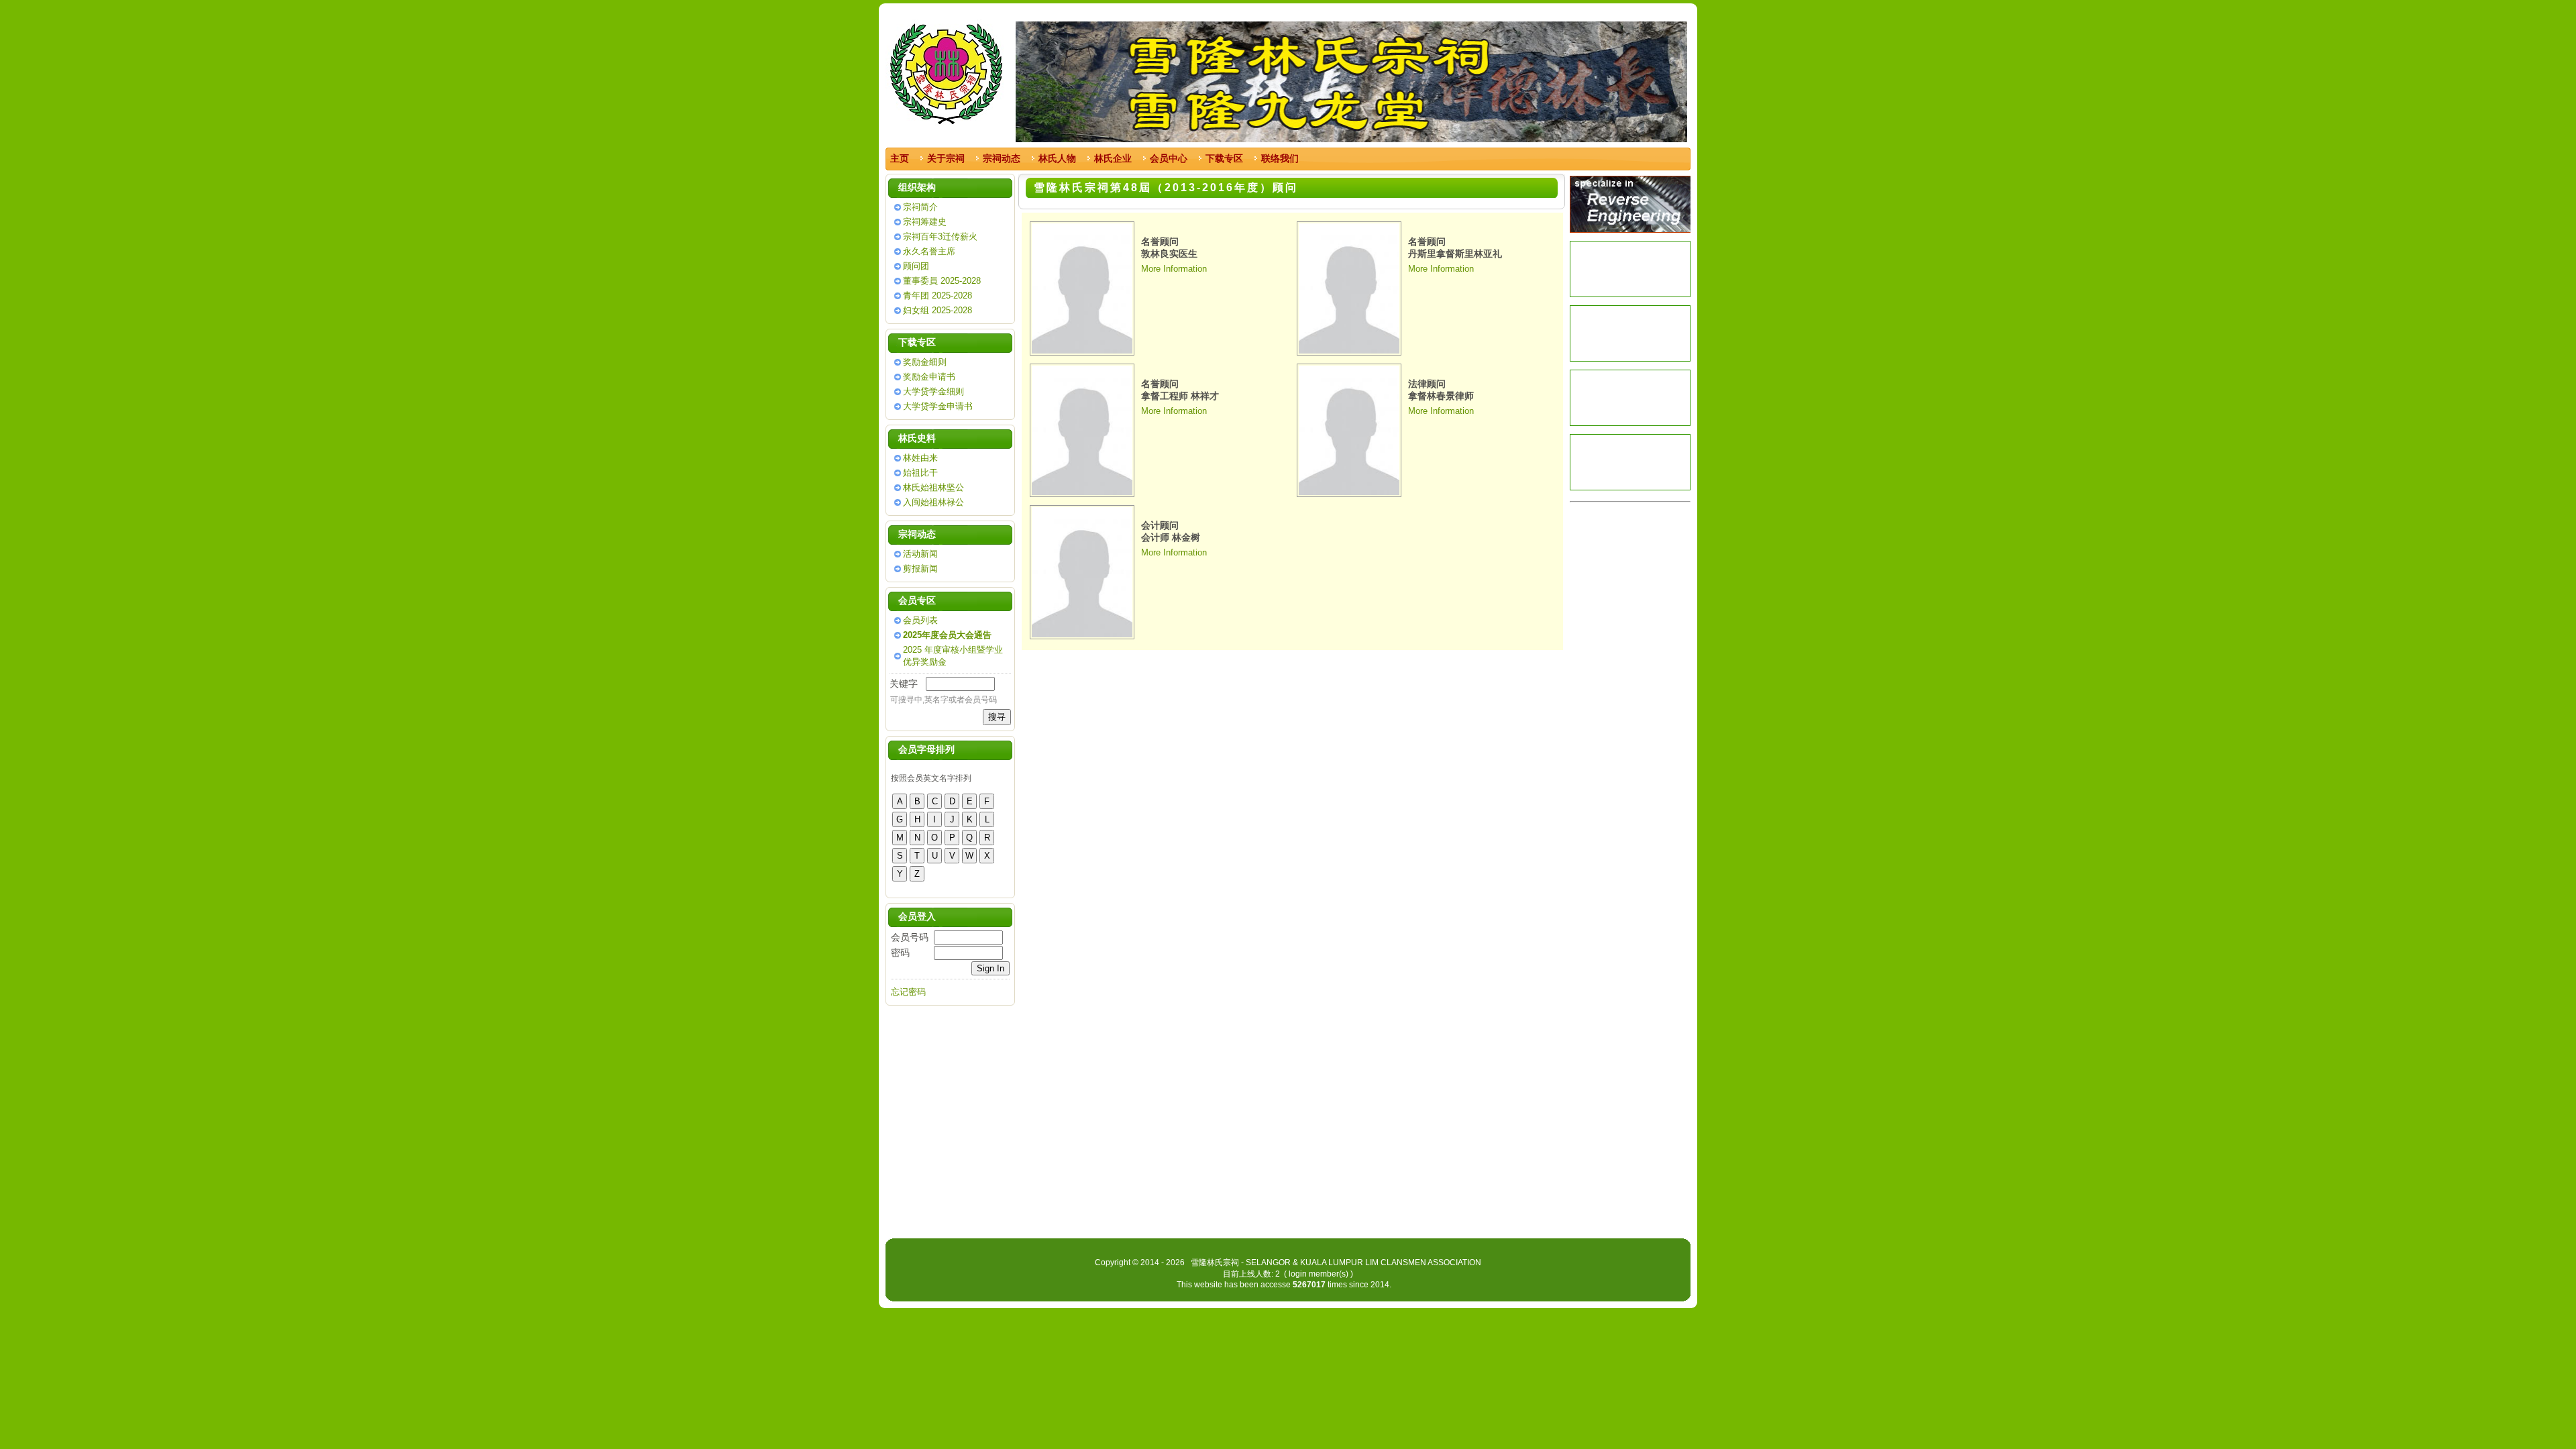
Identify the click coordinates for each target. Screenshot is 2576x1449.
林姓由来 (920, 458)
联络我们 (1280, 158)
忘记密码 (908, 992)
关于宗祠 (946, 158)
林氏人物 (1057, 158)
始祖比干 (920, 473)
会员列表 (920, 620)
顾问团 (916, 266)
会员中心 (1169, 158)
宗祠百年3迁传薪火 (940, 236)
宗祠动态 (1002, 158)
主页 (900, 158)
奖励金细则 (925, 362)
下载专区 (1224, 158)
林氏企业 (1113, 158)
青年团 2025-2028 (937, 296)
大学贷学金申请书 (938, 406)
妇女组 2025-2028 (937, 310)
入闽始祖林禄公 (933, 502)
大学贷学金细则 (933, 391)
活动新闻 (920, 554)
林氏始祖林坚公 (933, 487)
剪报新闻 (920, 569)
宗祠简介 (920, 207)
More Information (1174, 269)
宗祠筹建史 (925, 222)
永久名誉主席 (929, 251)
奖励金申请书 (929, 377)
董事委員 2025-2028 (942, 281)
